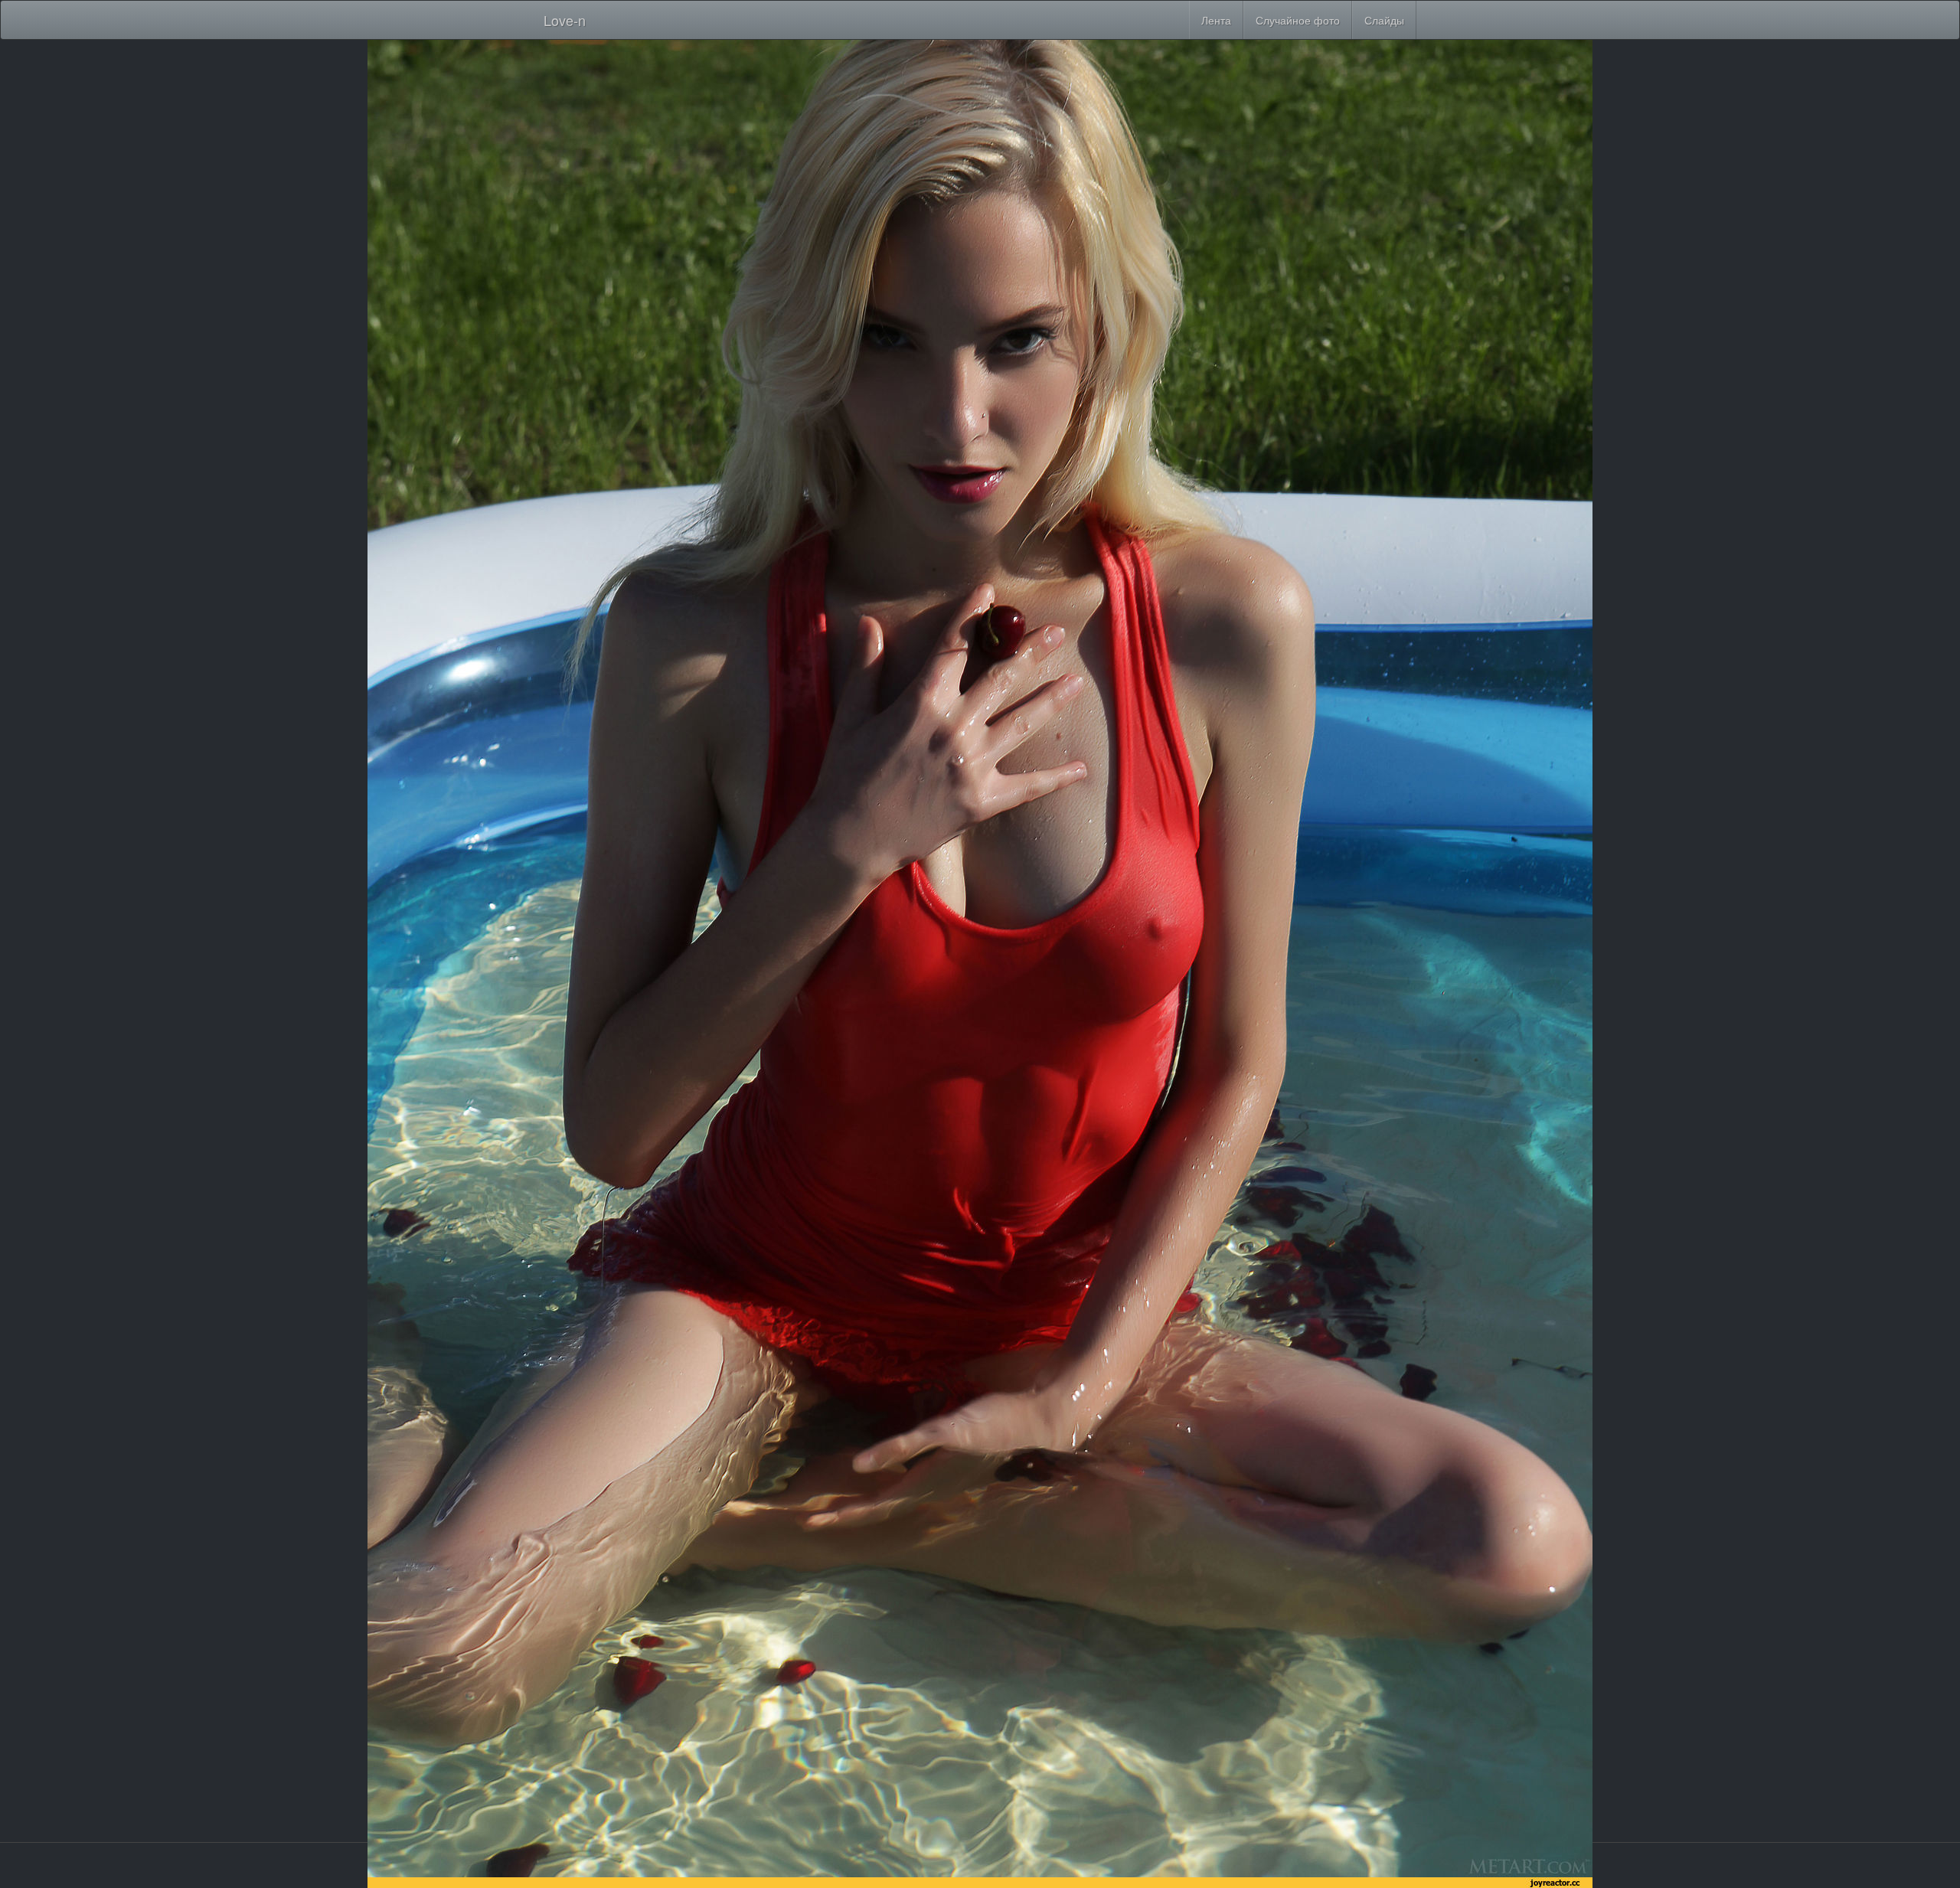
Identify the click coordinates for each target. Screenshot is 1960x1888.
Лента (1216, 20)
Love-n (565, 20)
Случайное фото (1298, 20)
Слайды (1384, 20)
